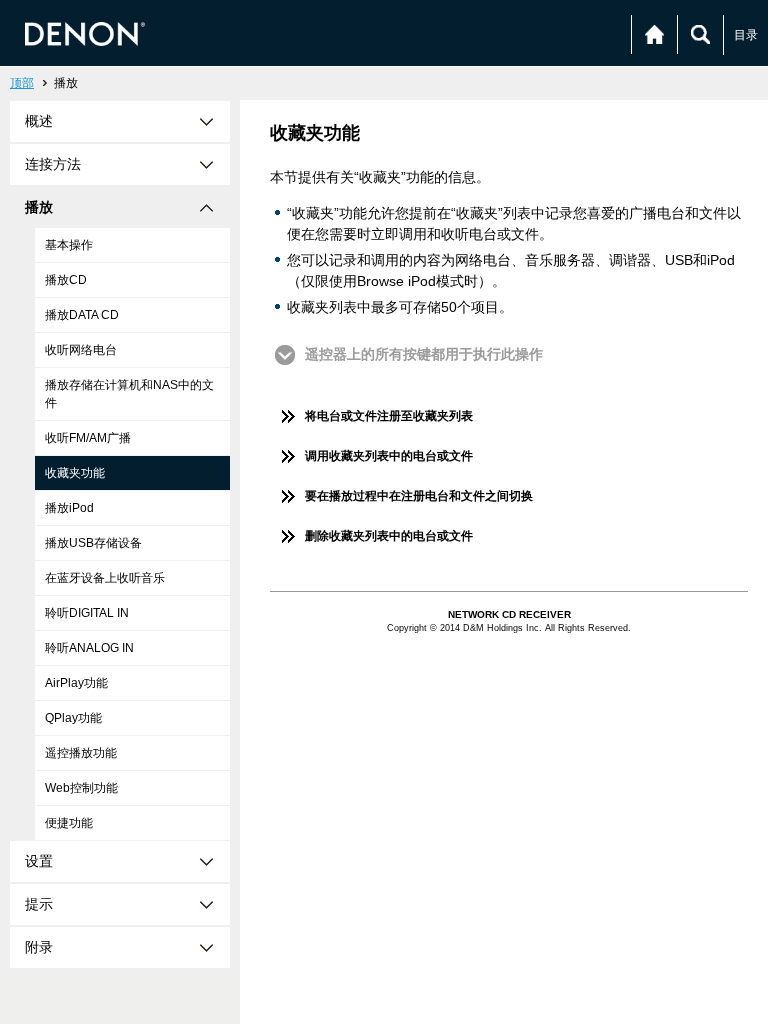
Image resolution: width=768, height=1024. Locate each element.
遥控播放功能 (81, 753)
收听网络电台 (81, 350)
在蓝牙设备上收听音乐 (105, 578)
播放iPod (69, 508)
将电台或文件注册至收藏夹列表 (389, 416)
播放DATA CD (82, 315)
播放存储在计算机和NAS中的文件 (129, 394)
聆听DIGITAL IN (87, 613)
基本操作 (69, 245)
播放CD (66, 280)
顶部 (22, 83)
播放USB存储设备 (93, 543)
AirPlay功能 (76, 683)
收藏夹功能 (75, 473)
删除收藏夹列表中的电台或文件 (389, 536)
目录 (746, 35)
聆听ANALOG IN (89, 648)
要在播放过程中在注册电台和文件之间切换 (419, 496)
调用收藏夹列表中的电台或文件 (389, 456)
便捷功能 (69, 823)
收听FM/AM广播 (88, 438)
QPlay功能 (73, 718)
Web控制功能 (81, 788)
